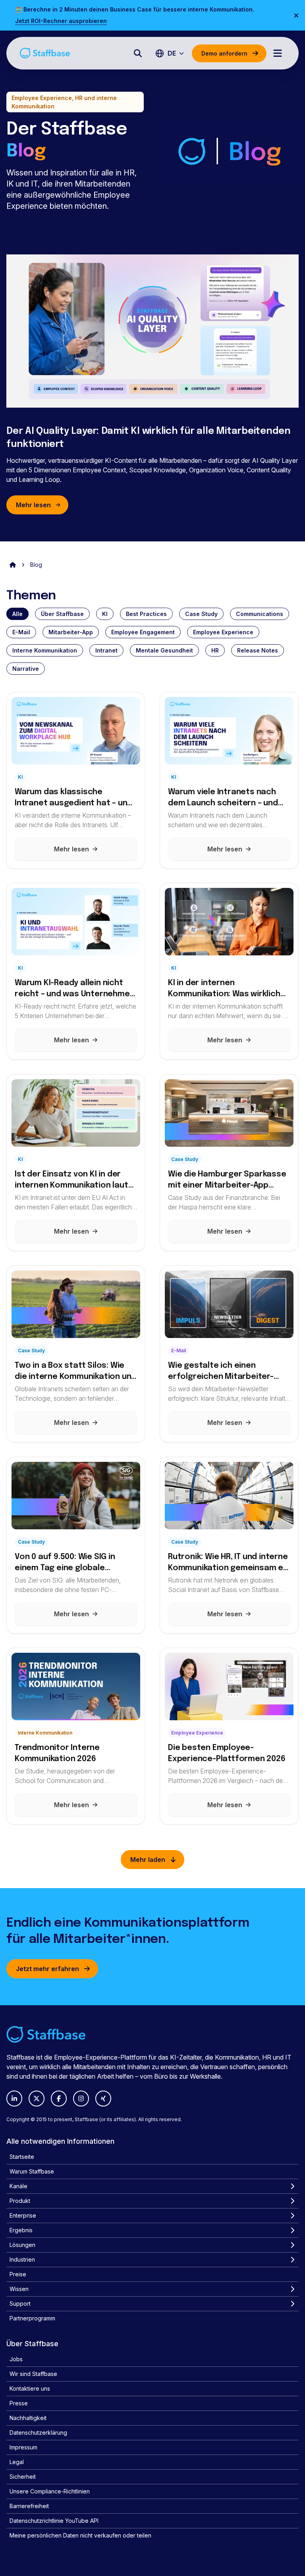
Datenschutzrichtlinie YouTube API (54, 2521)
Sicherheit (23, 2477)
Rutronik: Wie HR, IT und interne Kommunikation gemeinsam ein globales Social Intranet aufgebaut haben (229, 1563)
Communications (260, 614)
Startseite (22, 2157)
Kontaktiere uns (30, 2388)
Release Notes (258, 650)
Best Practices (146, 614)
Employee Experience (223, 632)
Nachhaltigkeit (28, 2418)
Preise (18, 2274)
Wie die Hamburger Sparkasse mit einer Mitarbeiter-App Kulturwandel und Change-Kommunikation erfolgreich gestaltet (227, 1181)
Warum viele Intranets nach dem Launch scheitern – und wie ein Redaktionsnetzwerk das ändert (223, 798)
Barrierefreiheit (29, 2506)
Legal (17, 2462)
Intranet (106, 650)
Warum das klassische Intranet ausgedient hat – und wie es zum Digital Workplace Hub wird (73, 798)
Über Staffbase (62, 614)
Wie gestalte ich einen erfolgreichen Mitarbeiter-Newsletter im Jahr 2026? (221, 1372)
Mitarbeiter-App (71, 632)
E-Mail (21, 632)
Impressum (23, 2447)
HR (215, 650)
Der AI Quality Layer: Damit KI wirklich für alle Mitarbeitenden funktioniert (149, 438)
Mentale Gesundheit (164, 650)
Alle (17, 614)
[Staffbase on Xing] (103, 2099)
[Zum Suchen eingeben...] (138, 53)
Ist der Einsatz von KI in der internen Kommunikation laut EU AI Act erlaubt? (71, 1181)
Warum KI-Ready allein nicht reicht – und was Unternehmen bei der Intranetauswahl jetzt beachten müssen (74, 989)
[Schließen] (296, 15)
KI (105, 614)
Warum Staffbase (32, 2171)
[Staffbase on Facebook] (59, 2099)
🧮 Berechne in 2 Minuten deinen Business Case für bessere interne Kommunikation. (135, 9)
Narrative (26, 669)
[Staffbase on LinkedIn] (14, 2099)
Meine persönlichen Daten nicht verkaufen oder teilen (80, 2535)
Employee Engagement (143, 632)
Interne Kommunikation (45, 650)
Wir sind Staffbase (33, 2374)
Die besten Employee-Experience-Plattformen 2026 (227, 1753)
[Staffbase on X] (37, 2099)
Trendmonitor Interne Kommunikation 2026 (57, 1753)
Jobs (16, 2359)
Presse (19, 2403)
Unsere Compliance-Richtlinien (50, 2491)
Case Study (201, 614)
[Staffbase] (45, 53)
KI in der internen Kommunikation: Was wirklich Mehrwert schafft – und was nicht (224, 989)
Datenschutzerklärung (38, 2433)
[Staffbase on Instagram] (81, 2099)
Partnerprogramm (32, 2318)
